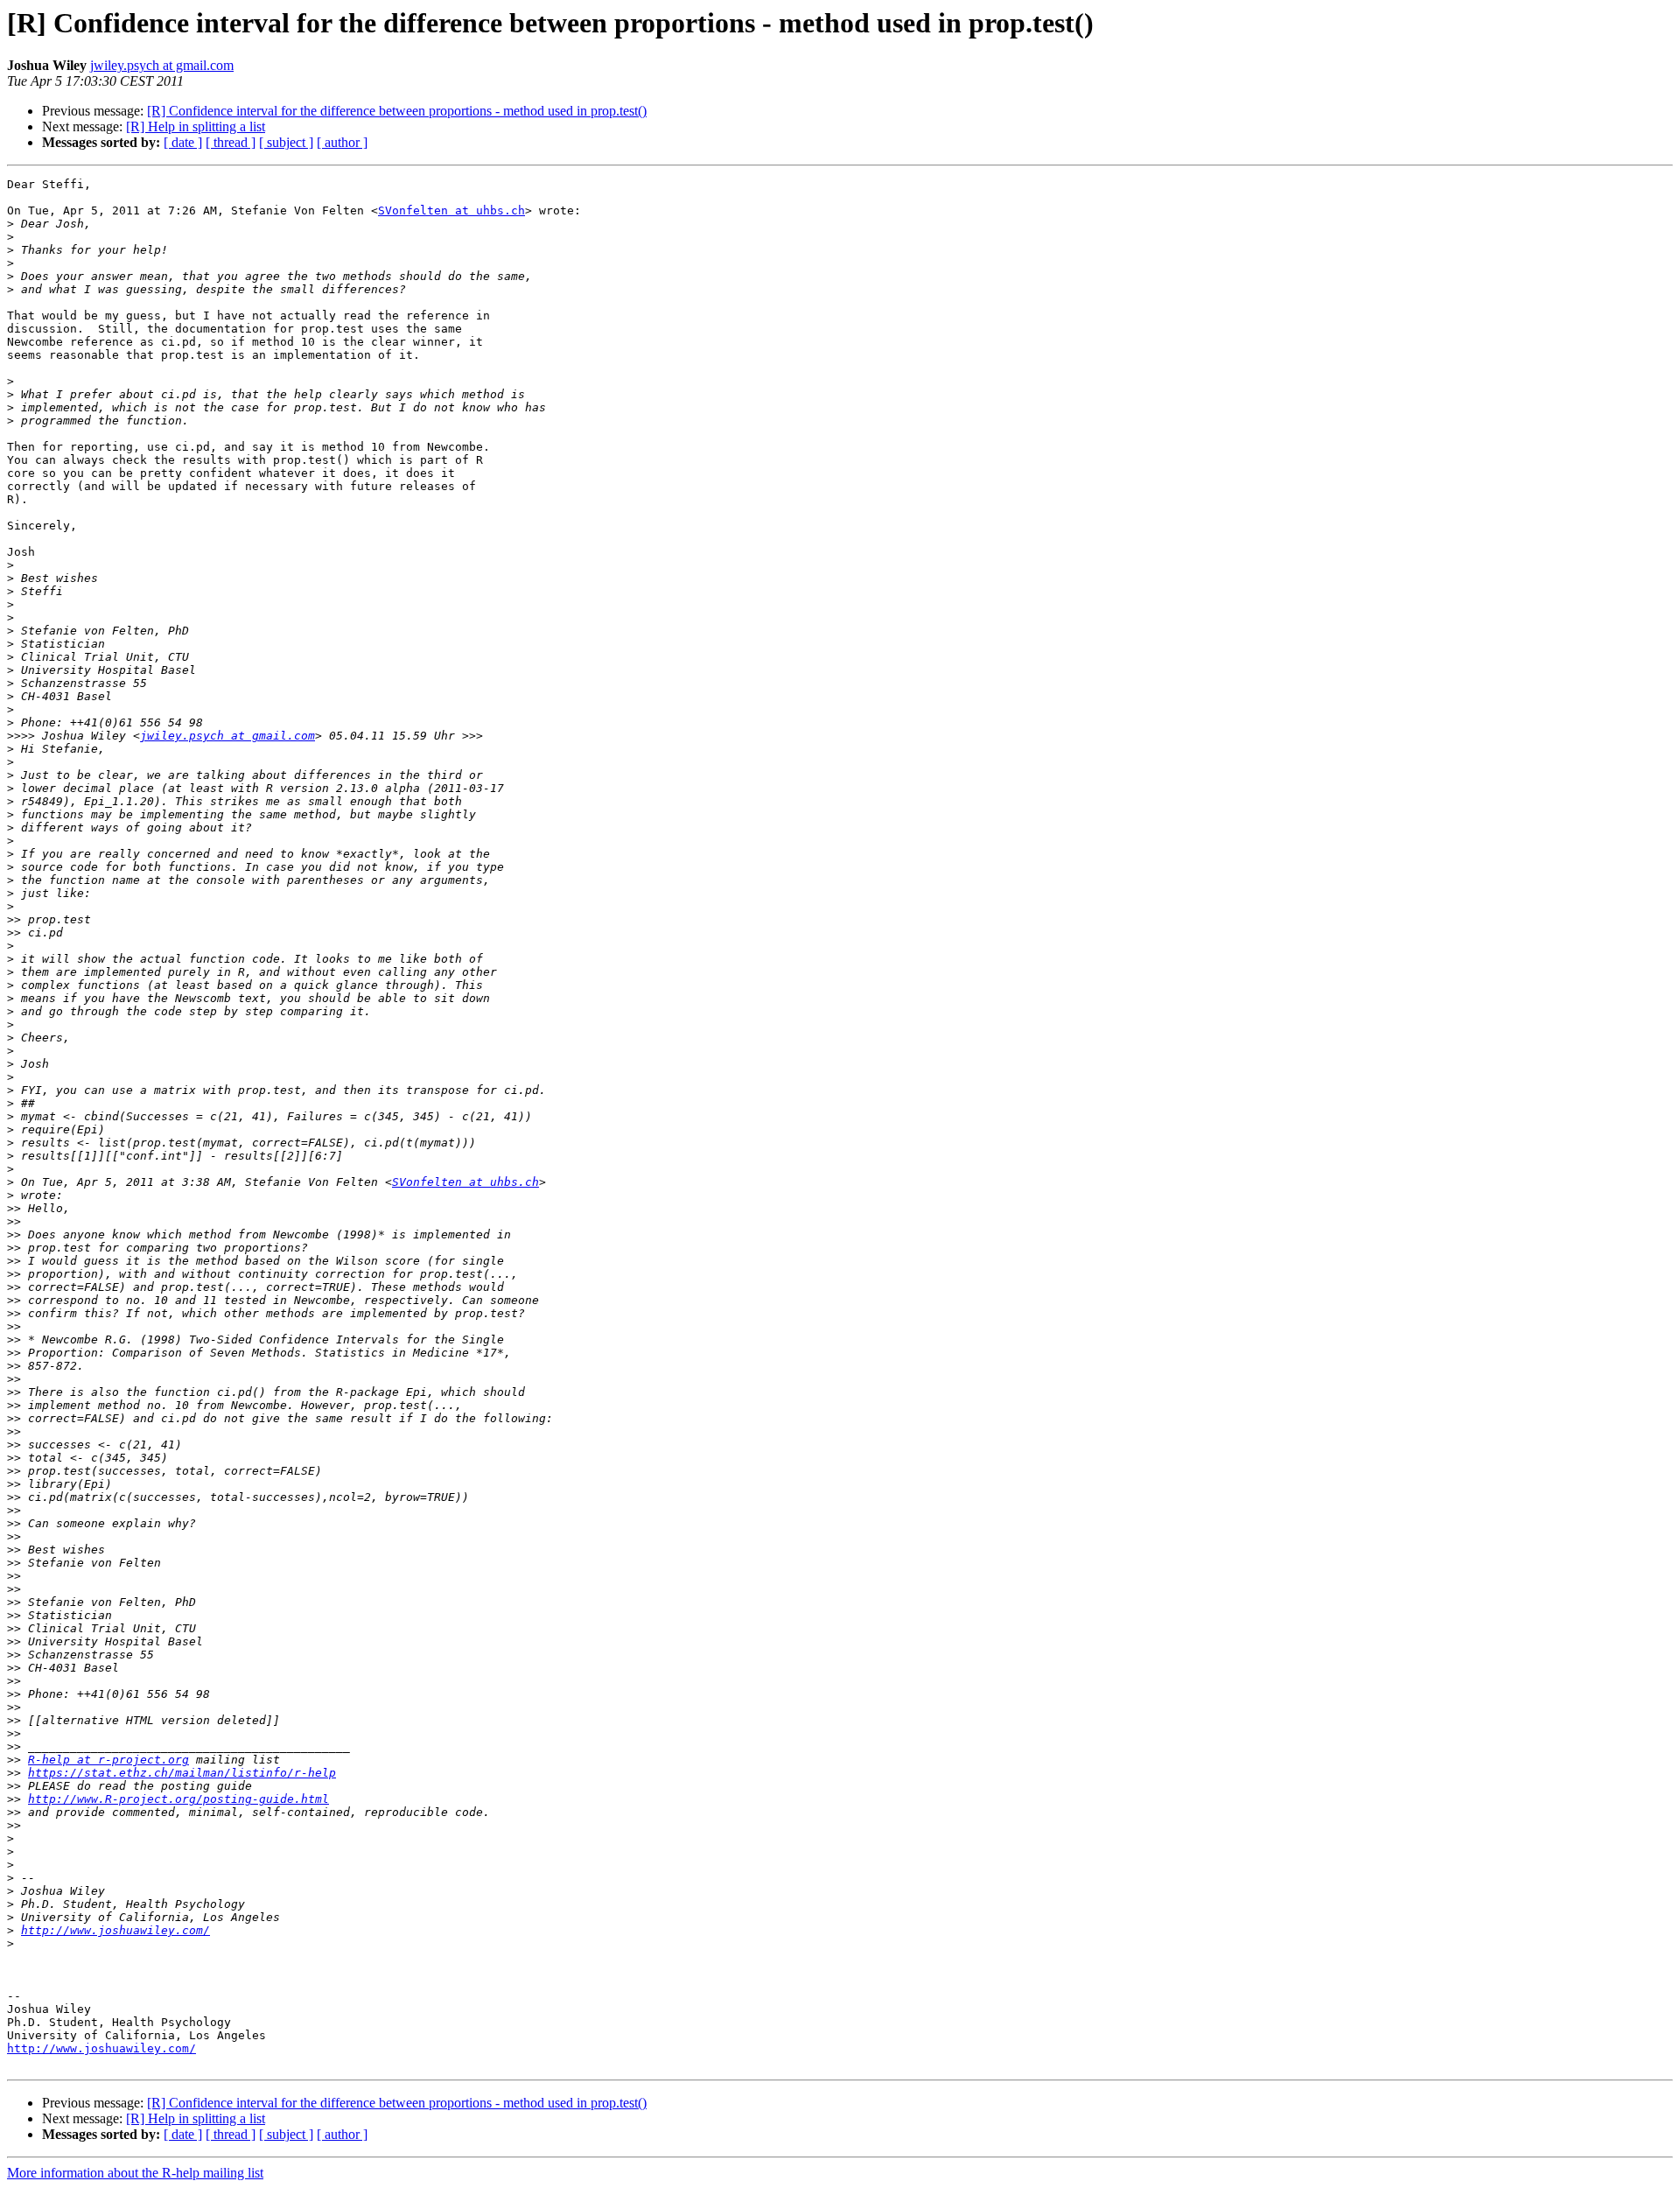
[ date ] (183, 142)
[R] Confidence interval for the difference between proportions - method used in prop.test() (397, 111)
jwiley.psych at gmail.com (162, 65)
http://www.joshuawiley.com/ (115, 1930)
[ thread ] (231, 142)
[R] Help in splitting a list (196, 126)
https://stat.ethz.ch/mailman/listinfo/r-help (182, 1773)
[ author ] (342, 142)
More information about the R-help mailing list (135, 2173)
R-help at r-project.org (108, 1760)
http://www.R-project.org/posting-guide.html (178, 1799)
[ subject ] (286, 142)
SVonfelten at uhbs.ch (451, 210)
